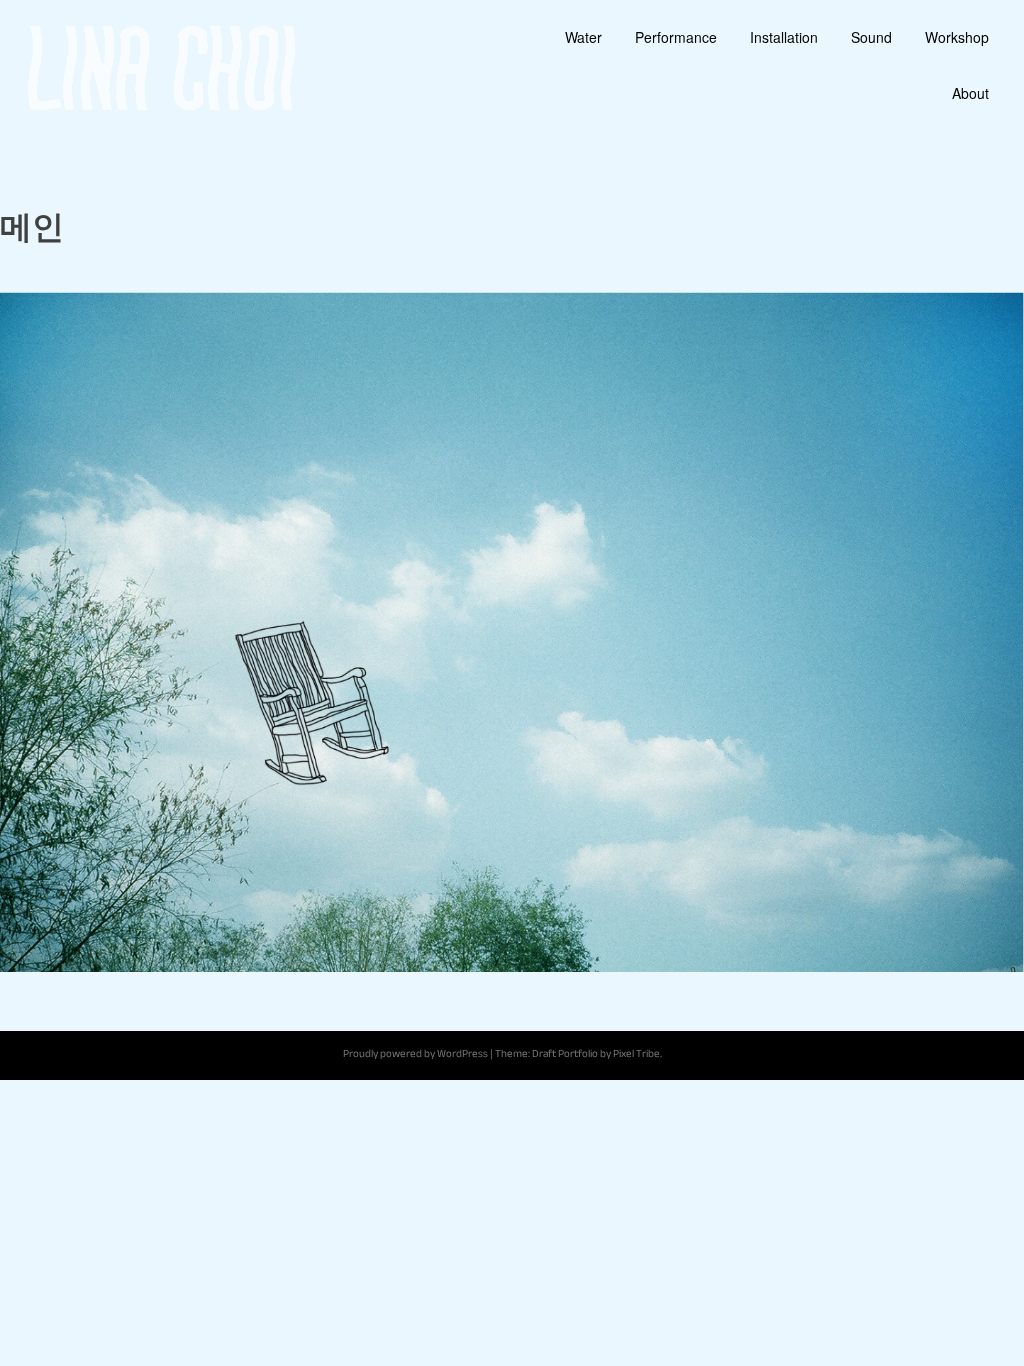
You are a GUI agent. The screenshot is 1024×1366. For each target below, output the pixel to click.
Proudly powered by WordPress (415, 1055)
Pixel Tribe (636, 1055)
